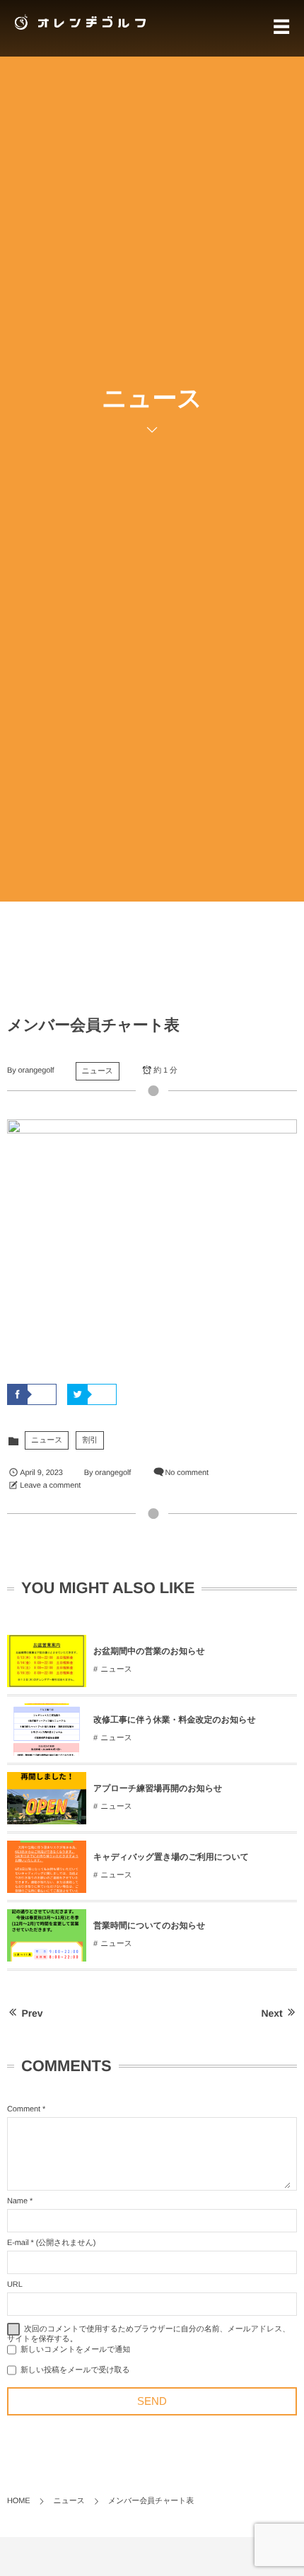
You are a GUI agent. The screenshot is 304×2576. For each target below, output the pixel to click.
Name (17, 2201)
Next (272, 2013)
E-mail (18, 2243)
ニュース (98, 1071)
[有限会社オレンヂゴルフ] (78, 22)
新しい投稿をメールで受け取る (75, 2370)
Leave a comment (50, 1486)
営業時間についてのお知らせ (149, 1925)
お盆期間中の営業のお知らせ (149, 1651)
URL (15, 2285)
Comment (24, 2109)
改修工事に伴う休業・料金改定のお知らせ (175, 1720)
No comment (187, 1473)
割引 (90, 1440)
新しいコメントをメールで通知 (75, 2350)
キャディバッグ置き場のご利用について (171, 1857)
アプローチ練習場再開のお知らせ (158, 1788)
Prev (32, 2013)
